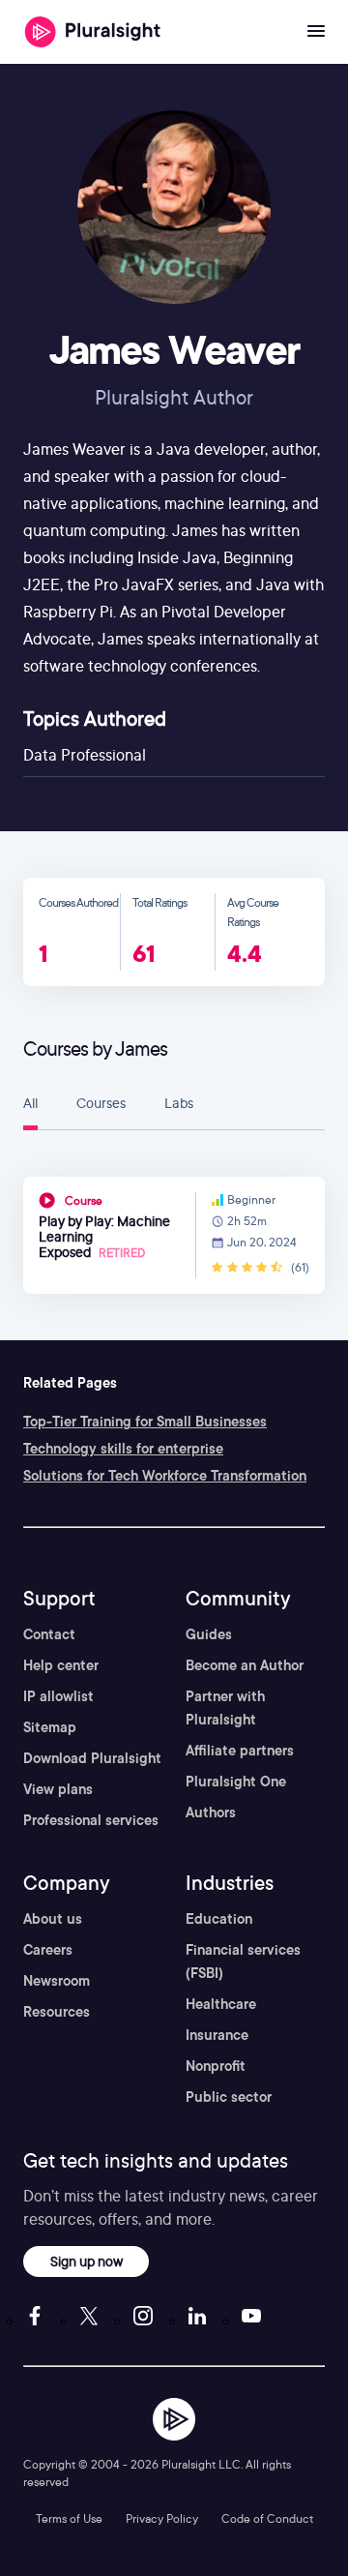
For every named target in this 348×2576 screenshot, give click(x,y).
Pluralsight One (236, 1782)
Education (219, 1919)
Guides (209, 1634)
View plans (58, 1789)
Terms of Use (69, 2518)
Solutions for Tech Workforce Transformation (165, 1476)
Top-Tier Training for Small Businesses (145, 1422)
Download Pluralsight (92, 1758)
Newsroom (57, 1981)
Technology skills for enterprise (123, 1449)
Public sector (229, 2097)
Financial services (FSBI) (243, 1962)
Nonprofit (216, 2066)
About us (53, 1919)
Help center (61, 1665)
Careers (48, 1950)
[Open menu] (316, 32)
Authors (211, 1812)
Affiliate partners (240, 1751)
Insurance (217, 2035)
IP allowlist (58, 1696)
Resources (57, 2012)
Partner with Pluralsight (225, 1708)
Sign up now (87, 2261)
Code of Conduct (267, 2518)
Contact (49, 1634)
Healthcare (221, 2004)
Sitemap (50, 1727)
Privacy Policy (162, 2518)
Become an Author (245, 1665)
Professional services (91, 1820)
